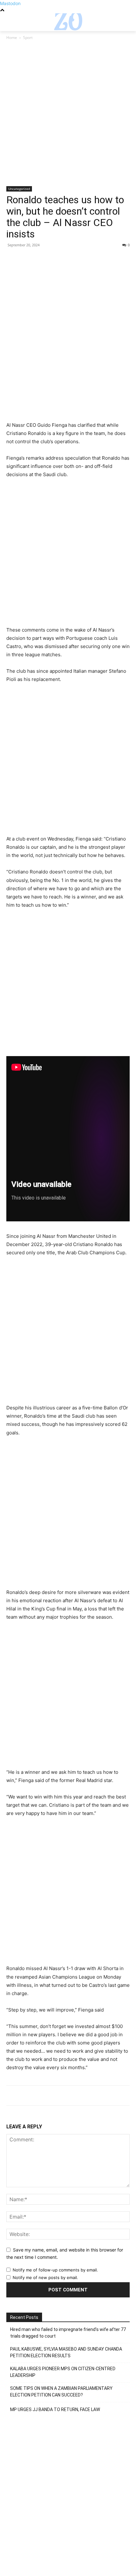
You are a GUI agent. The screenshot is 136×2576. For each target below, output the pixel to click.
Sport (28, 38)
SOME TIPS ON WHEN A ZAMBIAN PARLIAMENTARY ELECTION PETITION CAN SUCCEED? (61, 2392)
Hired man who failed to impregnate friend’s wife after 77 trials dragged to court (68, 2333)
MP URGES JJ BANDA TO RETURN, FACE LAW (55, 2409)
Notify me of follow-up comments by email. (55, 2270)
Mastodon (10, 3)
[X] (27, 259)
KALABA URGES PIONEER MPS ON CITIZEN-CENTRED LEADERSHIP (63, 2372)
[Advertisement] (68, 116)
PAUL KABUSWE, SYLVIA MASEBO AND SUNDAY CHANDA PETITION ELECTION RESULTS (66, 2352)
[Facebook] (13, 259)
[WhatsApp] (56, 259)
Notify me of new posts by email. (45, 2277)
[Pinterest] (42, 259)
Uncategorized (19, 189)
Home (12, 38)
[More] (71, 259)
